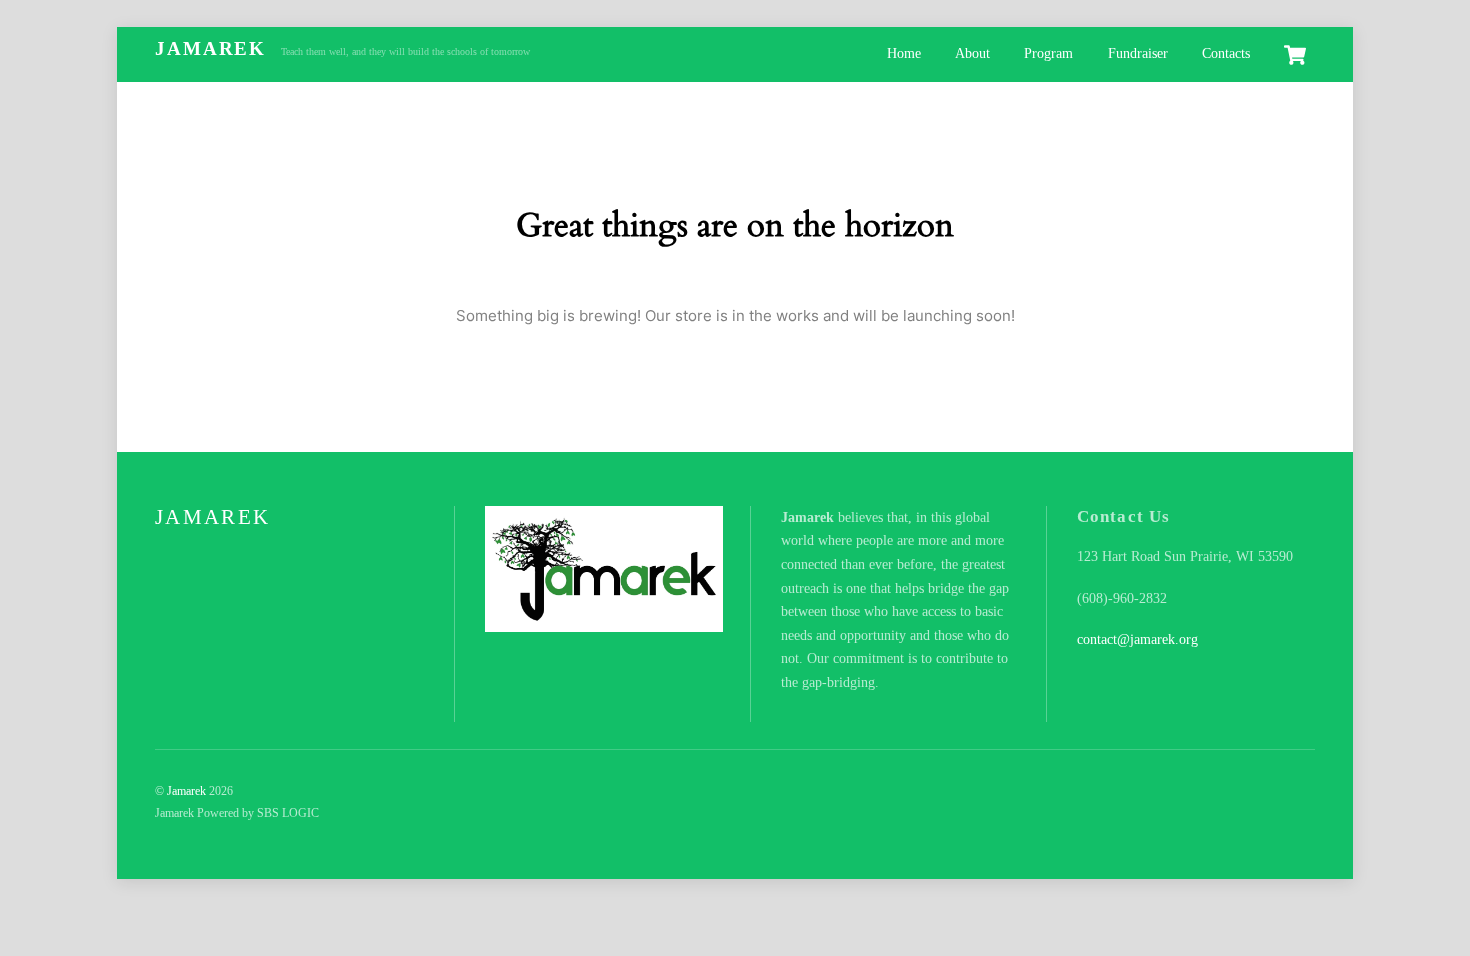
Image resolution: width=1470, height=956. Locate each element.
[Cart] (1295, 55)
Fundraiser (1138, 53)
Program (1048, 53)
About (972, 53)
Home (904, 53)
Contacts (1226, 53)
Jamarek (186, 791)
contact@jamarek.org (1137, 639)
